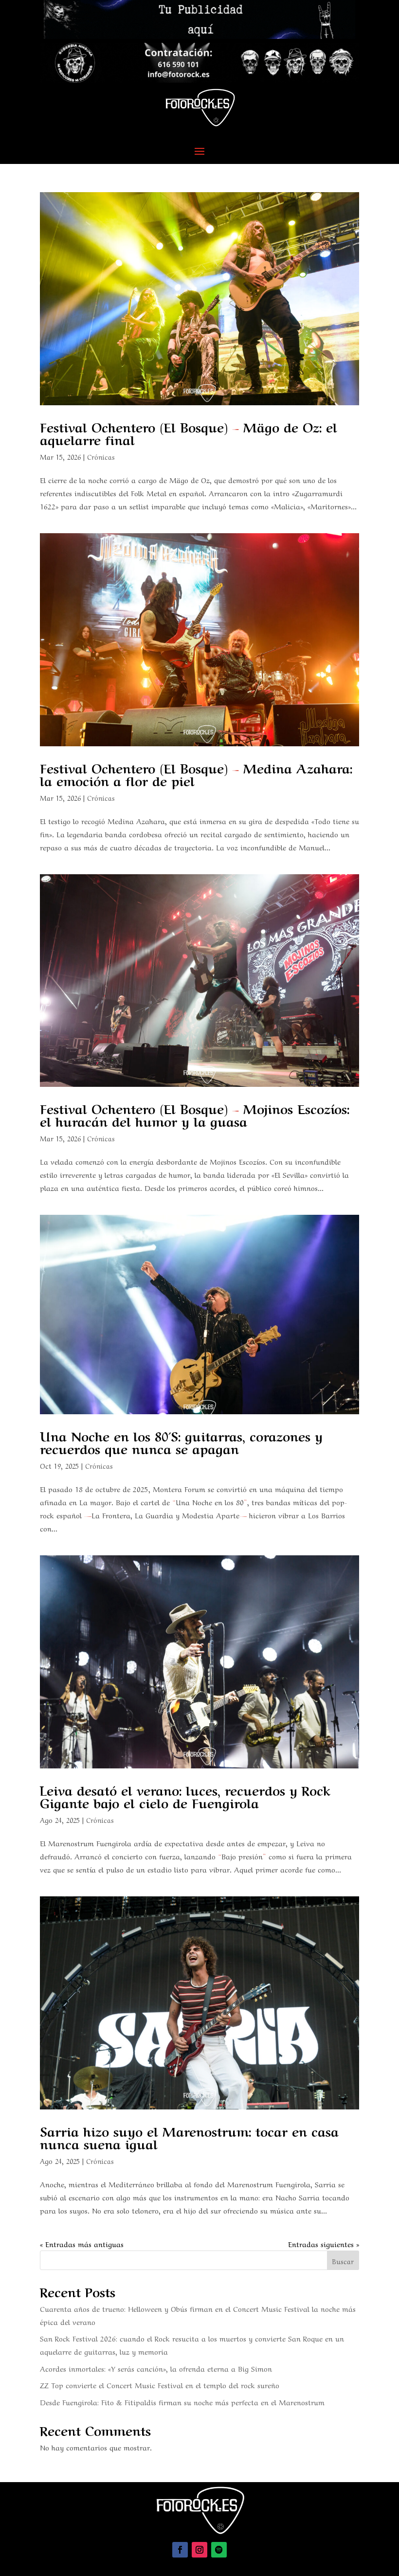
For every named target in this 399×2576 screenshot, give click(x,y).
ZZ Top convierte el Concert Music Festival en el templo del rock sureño (160, 2385)
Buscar (343, 2261)
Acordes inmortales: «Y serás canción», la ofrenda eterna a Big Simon (156, 2368)
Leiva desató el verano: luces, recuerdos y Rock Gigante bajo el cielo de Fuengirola (185, 1796)
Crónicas (101, 456)
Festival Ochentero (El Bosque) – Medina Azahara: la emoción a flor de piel (196, 774)
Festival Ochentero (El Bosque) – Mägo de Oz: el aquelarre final (189, 432)
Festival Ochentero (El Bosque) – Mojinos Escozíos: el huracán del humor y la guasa (195, 1114)
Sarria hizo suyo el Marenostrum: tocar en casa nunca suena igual (189, 2137)
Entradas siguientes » (324, 2244)
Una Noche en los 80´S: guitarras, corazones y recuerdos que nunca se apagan (181, 1441)
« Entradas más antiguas (82, 2244)
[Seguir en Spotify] (219, 2550)
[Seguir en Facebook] (180, 2550)
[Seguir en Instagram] (199, 2550)
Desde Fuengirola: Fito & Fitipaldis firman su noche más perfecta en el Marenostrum (182, 2402)
